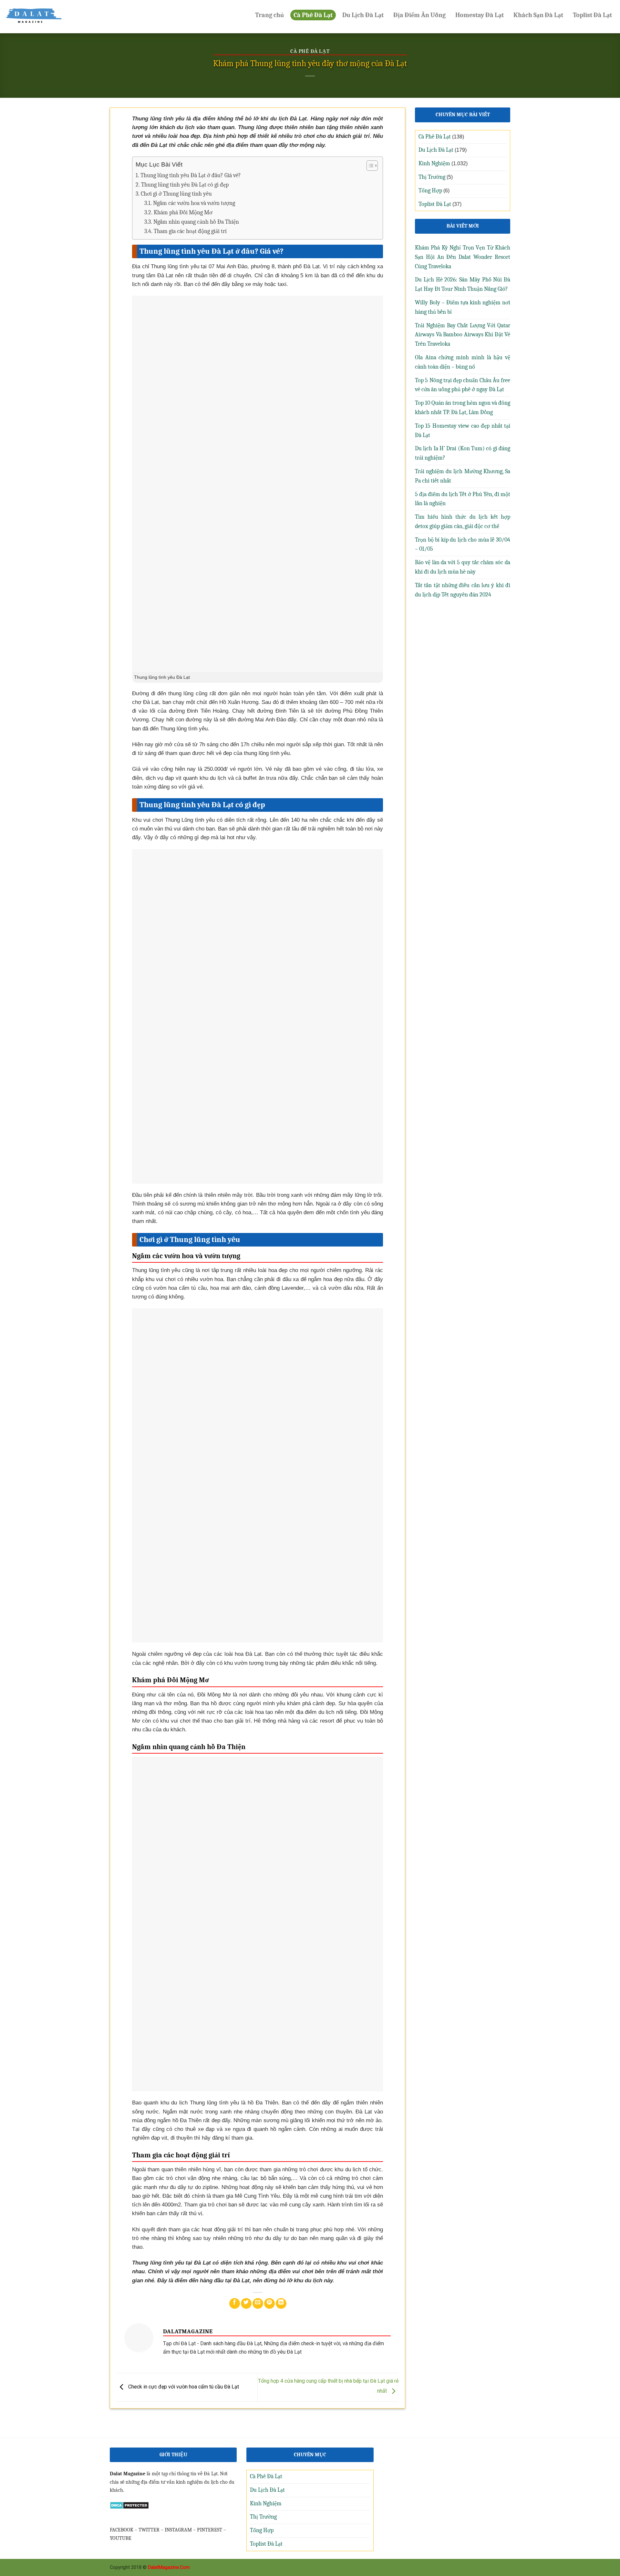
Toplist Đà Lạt (592, 15)
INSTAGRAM (178, 2530)
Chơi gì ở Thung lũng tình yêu (176, 194)
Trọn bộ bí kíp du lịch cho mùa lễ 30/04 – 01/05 (463, 545)
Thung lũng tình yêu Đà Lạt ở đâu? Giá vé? (191, 175)
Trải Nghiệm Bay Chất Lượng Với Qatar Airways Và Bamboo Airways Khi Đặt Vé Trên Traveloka (463, 335)
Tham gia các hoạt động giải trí (190, 231)
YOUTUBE (121, 2538)
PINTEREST (210, 2530)
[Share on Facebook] (235, 2303)
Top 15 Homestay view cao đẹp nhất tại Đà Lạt (463, 431)
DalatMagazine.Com (169, 2567)
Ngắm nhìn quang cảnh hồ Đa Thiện (196, 222)
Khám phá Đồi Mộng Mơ (183, 213)
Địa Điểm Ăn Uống (419, 15)
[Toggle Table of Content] (369, 166)
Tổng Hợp (430, 191)
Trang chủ (269, 15)
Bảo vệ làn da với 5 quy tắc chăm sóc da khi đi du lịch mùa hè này (463, 567)
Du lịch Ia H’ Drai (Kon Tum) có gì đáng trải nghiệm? (463, 453)
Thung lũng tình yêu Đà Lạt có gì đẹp (185, 185)
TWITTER (149, 2530)
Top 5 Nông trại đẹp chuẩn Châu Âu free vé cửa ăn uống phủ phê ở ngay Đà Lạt (463, 385)
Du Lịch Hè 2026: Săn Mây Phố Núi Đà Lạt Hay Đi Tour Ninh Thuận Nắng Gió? (463, 284)
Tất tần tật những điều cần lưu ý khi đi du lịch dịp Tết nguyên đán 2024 (463, 590)
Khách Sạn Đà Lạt (538, 15)
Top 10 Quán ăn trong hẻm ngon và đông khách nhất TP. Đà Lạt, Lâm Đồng (463, 408)
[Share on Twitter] (246, 2303)
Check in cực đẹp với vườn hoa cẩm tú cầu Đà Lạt (183, 2387)
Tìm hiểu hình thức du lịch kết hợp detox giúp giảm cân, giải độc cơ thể (463, 522)
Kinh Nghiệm (434, 163)
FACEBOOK (122, 2530)
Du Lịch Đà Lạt (363, 15)
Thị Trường (432, 177)
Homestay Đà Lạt (480, 15)
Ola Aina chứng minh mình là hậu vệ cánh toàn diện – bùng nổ (463, 362)
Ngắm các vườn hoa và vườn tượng (194, 203)
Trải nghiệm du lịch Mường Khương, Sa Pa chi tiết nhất (463, 476)
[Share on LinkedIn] (281, 2303)
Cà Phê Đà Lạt (313, 15)
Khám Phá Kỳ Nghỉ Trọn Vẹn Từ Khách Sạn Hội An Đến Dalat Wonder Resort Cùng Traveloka (463, 257)
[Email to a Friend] (258, 2303)
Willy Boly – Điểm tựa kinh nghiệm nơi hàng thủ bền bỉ (463, 307)
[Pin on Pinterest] (269, 2303)
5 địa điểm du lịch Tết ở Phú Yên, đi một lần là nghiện (463, 499)
